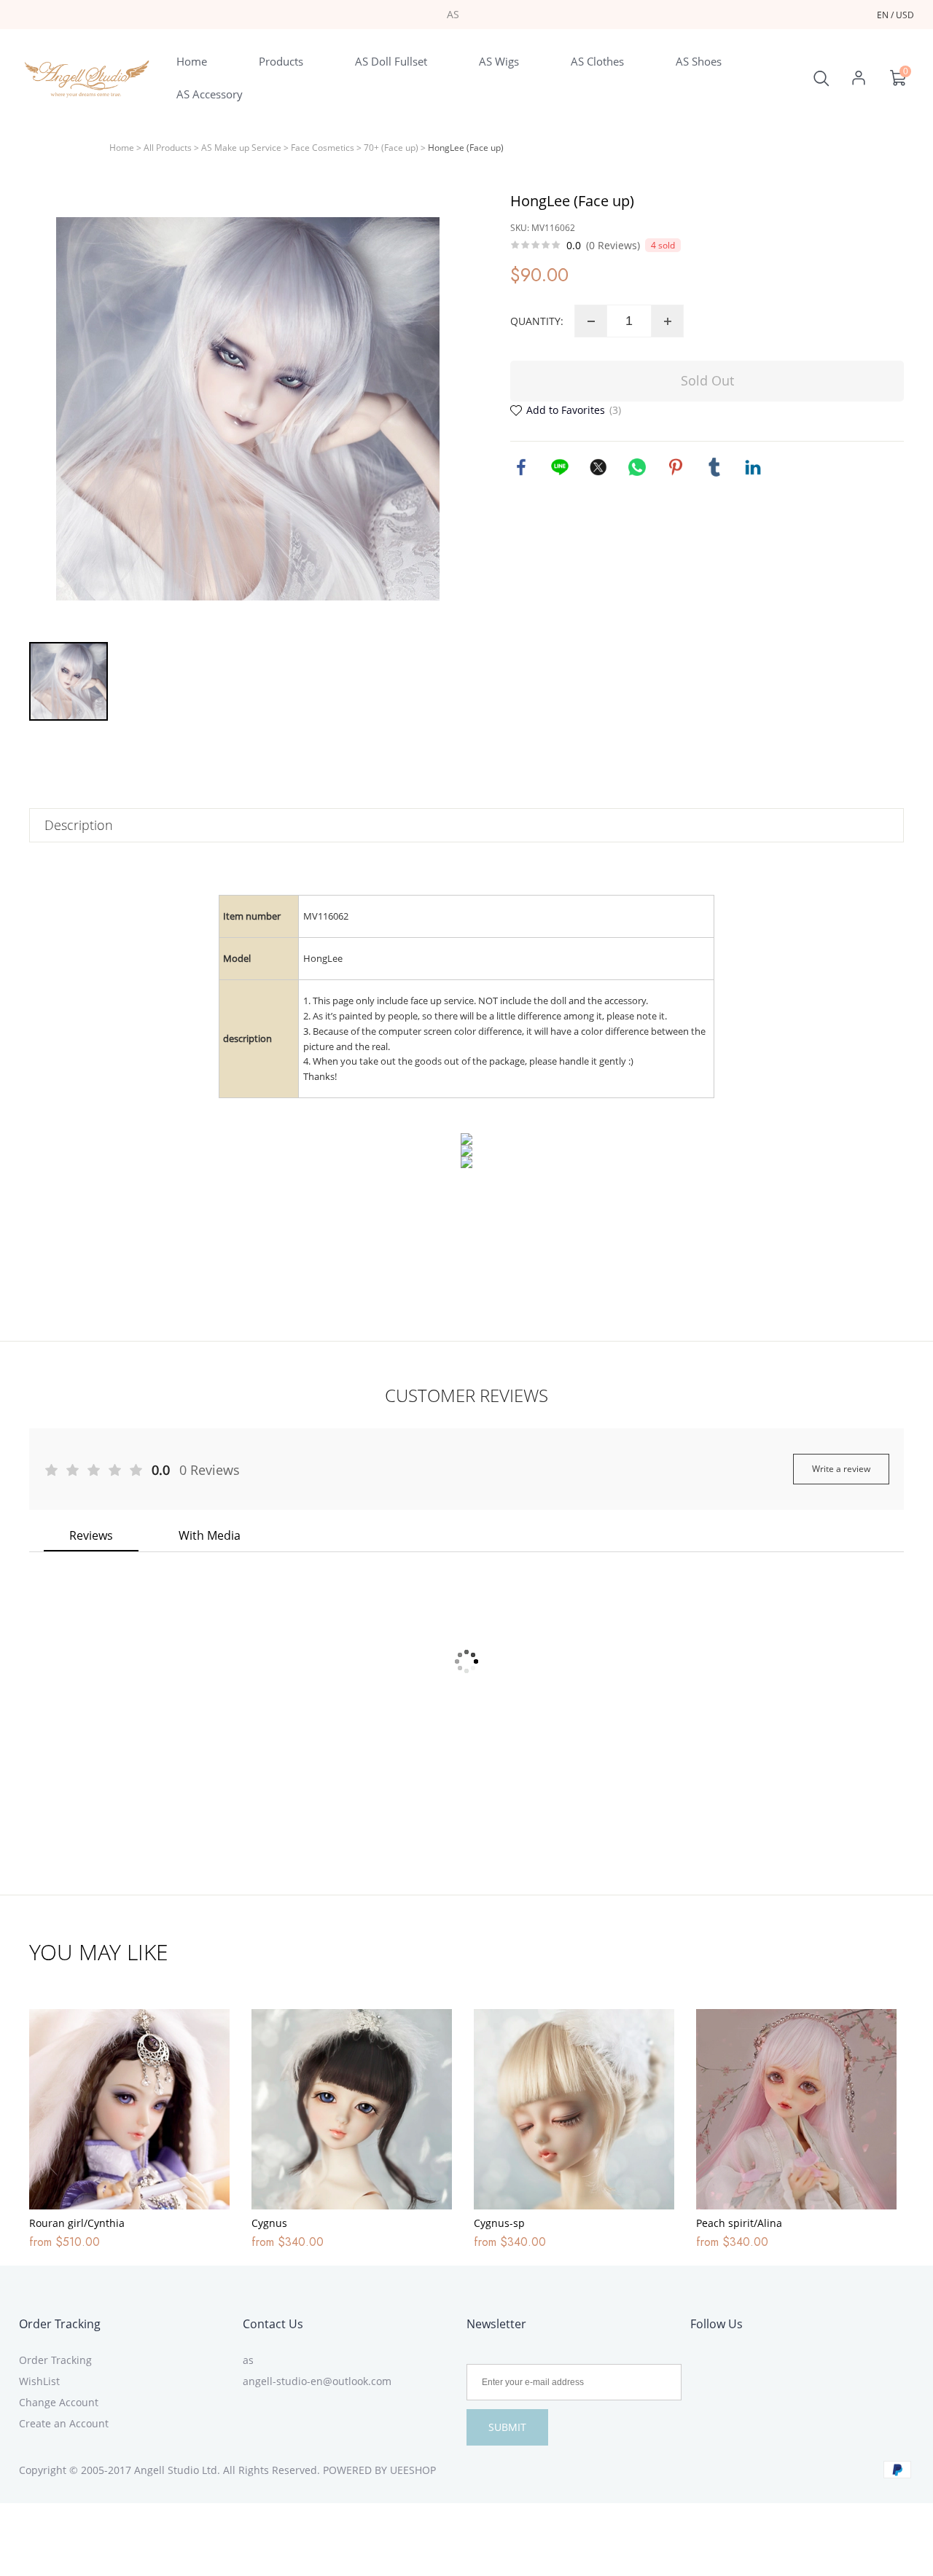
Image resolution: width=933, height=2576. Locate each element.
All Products (168, 148)
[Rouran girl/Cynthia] (129, 2109)
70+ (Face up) (391, 148)
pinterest (676, 467)
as (248, 2360)
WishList (39, 2381)
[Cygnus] (352, 2109)
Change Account (59, 2402)
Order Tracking (60, 2324)
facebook (521, 467)
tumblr (714, 467)
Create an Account (64, 2423)
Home (122, 148)
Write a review (841, 1469)
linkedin (753, 467)
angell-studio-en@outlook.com (317, 2381)
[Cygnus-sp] (574, 2109)
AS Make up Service (241, 148)
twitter (598, 467)
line (560, 467)
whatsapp (637, 467)
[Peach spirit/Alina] (796, 2109)
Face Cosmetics (323, 148)
